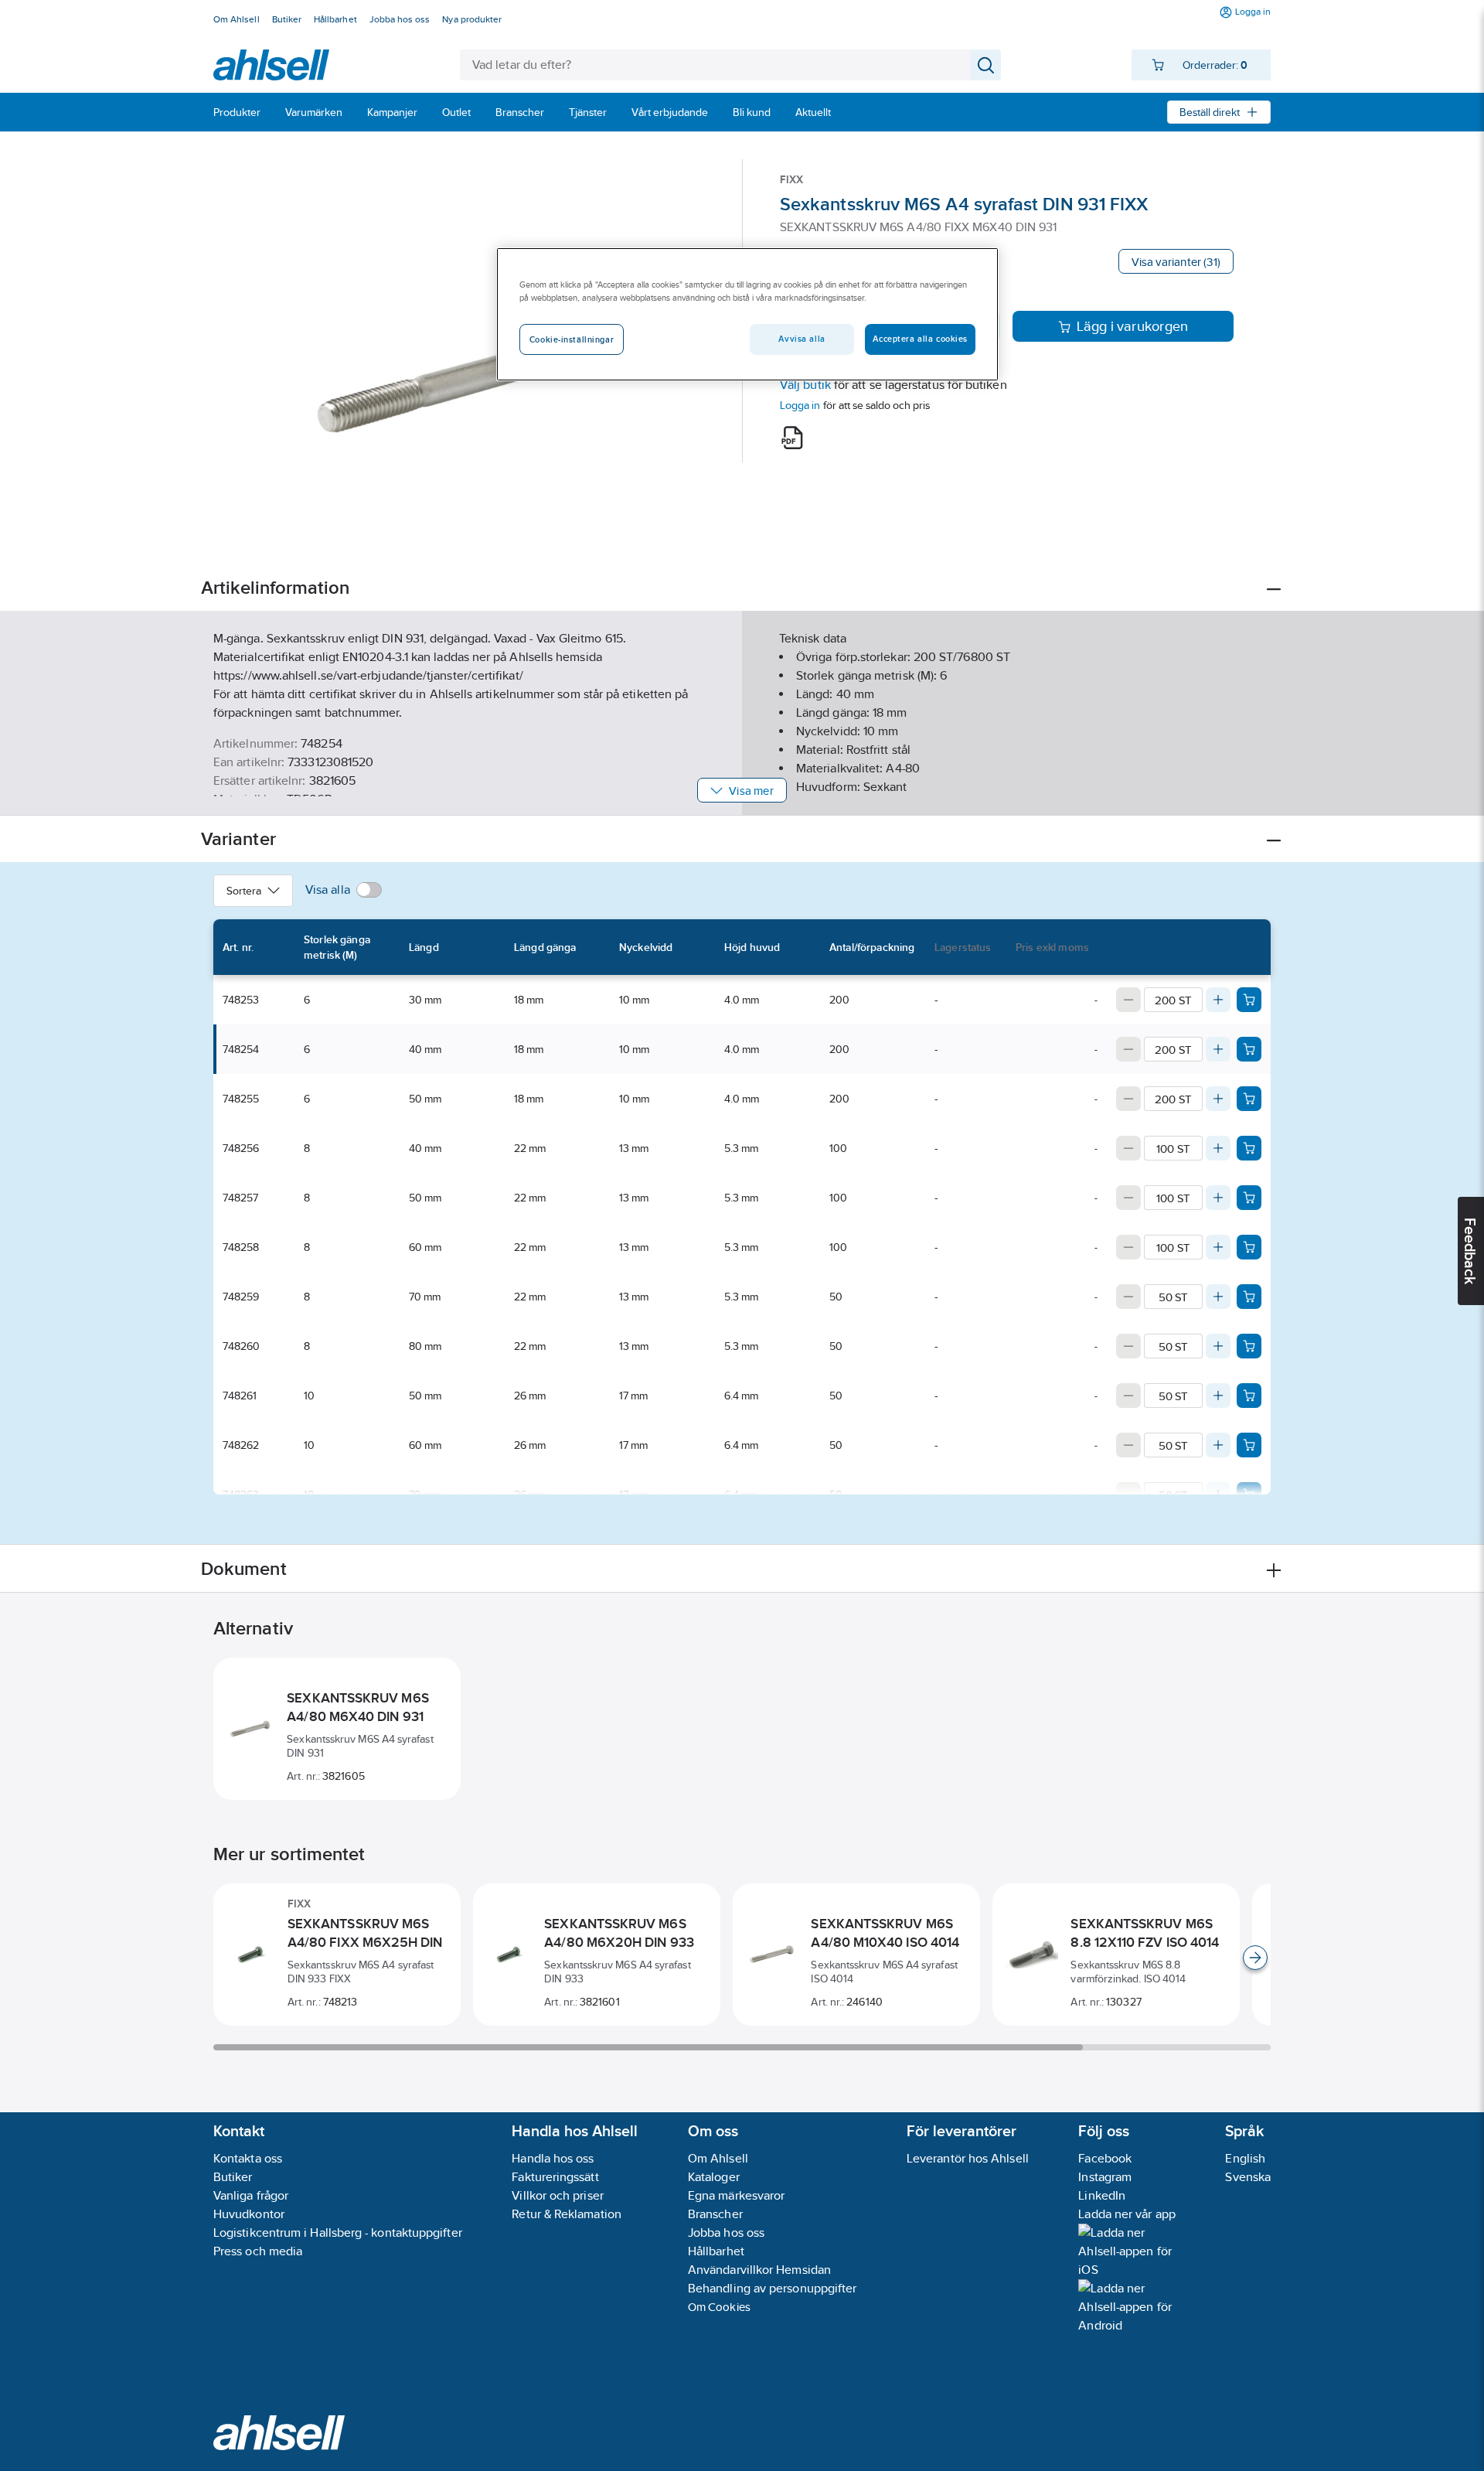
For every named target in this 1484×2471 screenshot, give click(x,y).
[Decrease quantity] (1128, 1000)
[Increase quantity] (1218, 1000)
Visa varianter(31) (1176, 262)
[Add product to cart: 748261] (1249, 1396)
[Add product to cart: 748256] (1249, 1148)
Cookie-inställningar (572, 339)
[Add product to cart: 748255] (1249, 1099)
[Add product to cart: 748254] (1249, 1049)
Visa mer (751, 791)
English (1245, 2158)
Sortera (244, 891)
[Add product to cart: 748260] (1249, 1346)
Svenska (1248, 2177)
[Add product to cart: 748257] (1249, 1198)
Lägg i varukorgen (1133, 326)
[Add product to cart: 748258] (1249, 1247)
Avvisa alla (802, 339)
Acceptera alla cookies (920, 339)
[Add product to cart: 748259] (1249, 1297)
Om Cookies (719, 2307)
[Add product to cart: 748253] (1249, 1000)
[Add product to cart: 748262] (1249, 1445)
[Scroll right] (1255, 1958)
